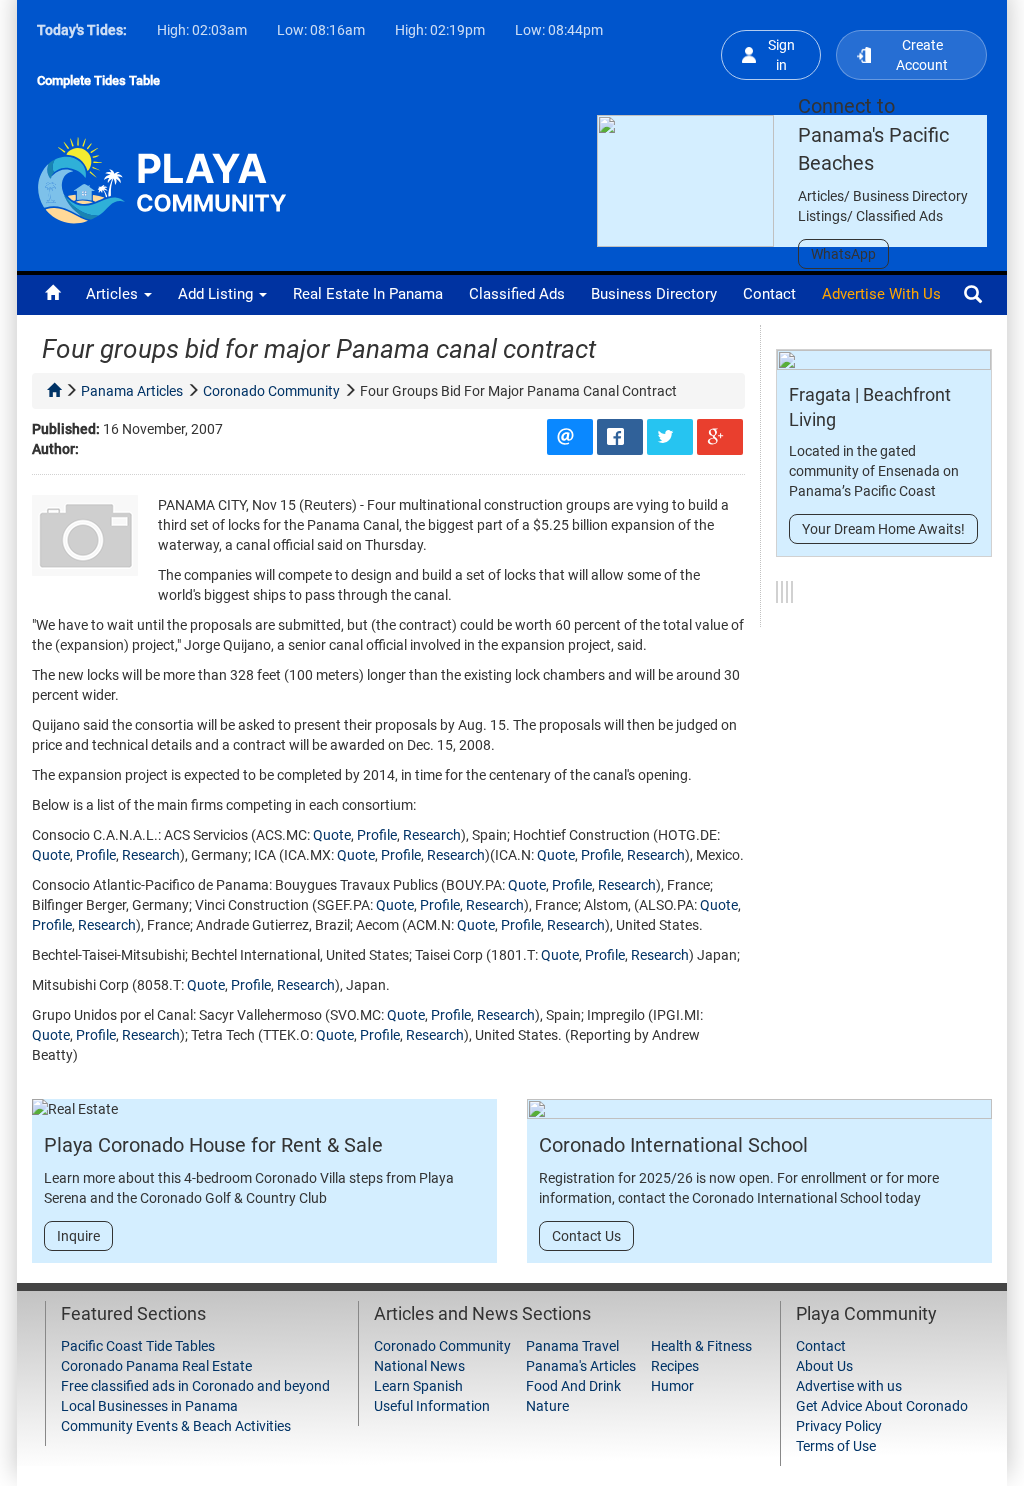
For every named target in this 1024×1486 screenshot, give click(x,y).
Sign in (781, 55)
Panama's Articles (581, 1366)
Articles (114, 294)
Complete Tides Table (98, 80)
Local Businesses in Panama (149, 1406)
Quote (332, 835)
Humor (672, 1386)
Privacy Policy (839, 1426)
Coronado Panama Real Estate (156, 1366)
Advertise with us (881, 294)
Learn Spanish (418, 1386)
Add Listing (217, 294)
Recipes (675, 1366)
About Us (824, 1366)
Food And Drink (573, 1386)
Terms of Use (836, 1446)
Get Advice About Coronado (882, 1406)
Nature (547, 1406)
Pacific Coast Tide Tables (138, 1346)
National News (419, 1366)
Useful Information (432, 1406)
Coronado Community (442, 1346)
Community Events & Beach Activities (176, 1426)
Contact (769, 294)
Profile (377, 835)
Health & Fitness (701, 1346)
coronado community (271, 391)
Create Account (922, 55)
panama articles (132, 391)
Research (432, 835)
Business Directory (654, 294)
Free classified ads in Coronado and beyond (195, 1386)
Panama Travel (572, 1346)
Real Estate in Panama (368, 294)
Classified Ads (517, 294)
